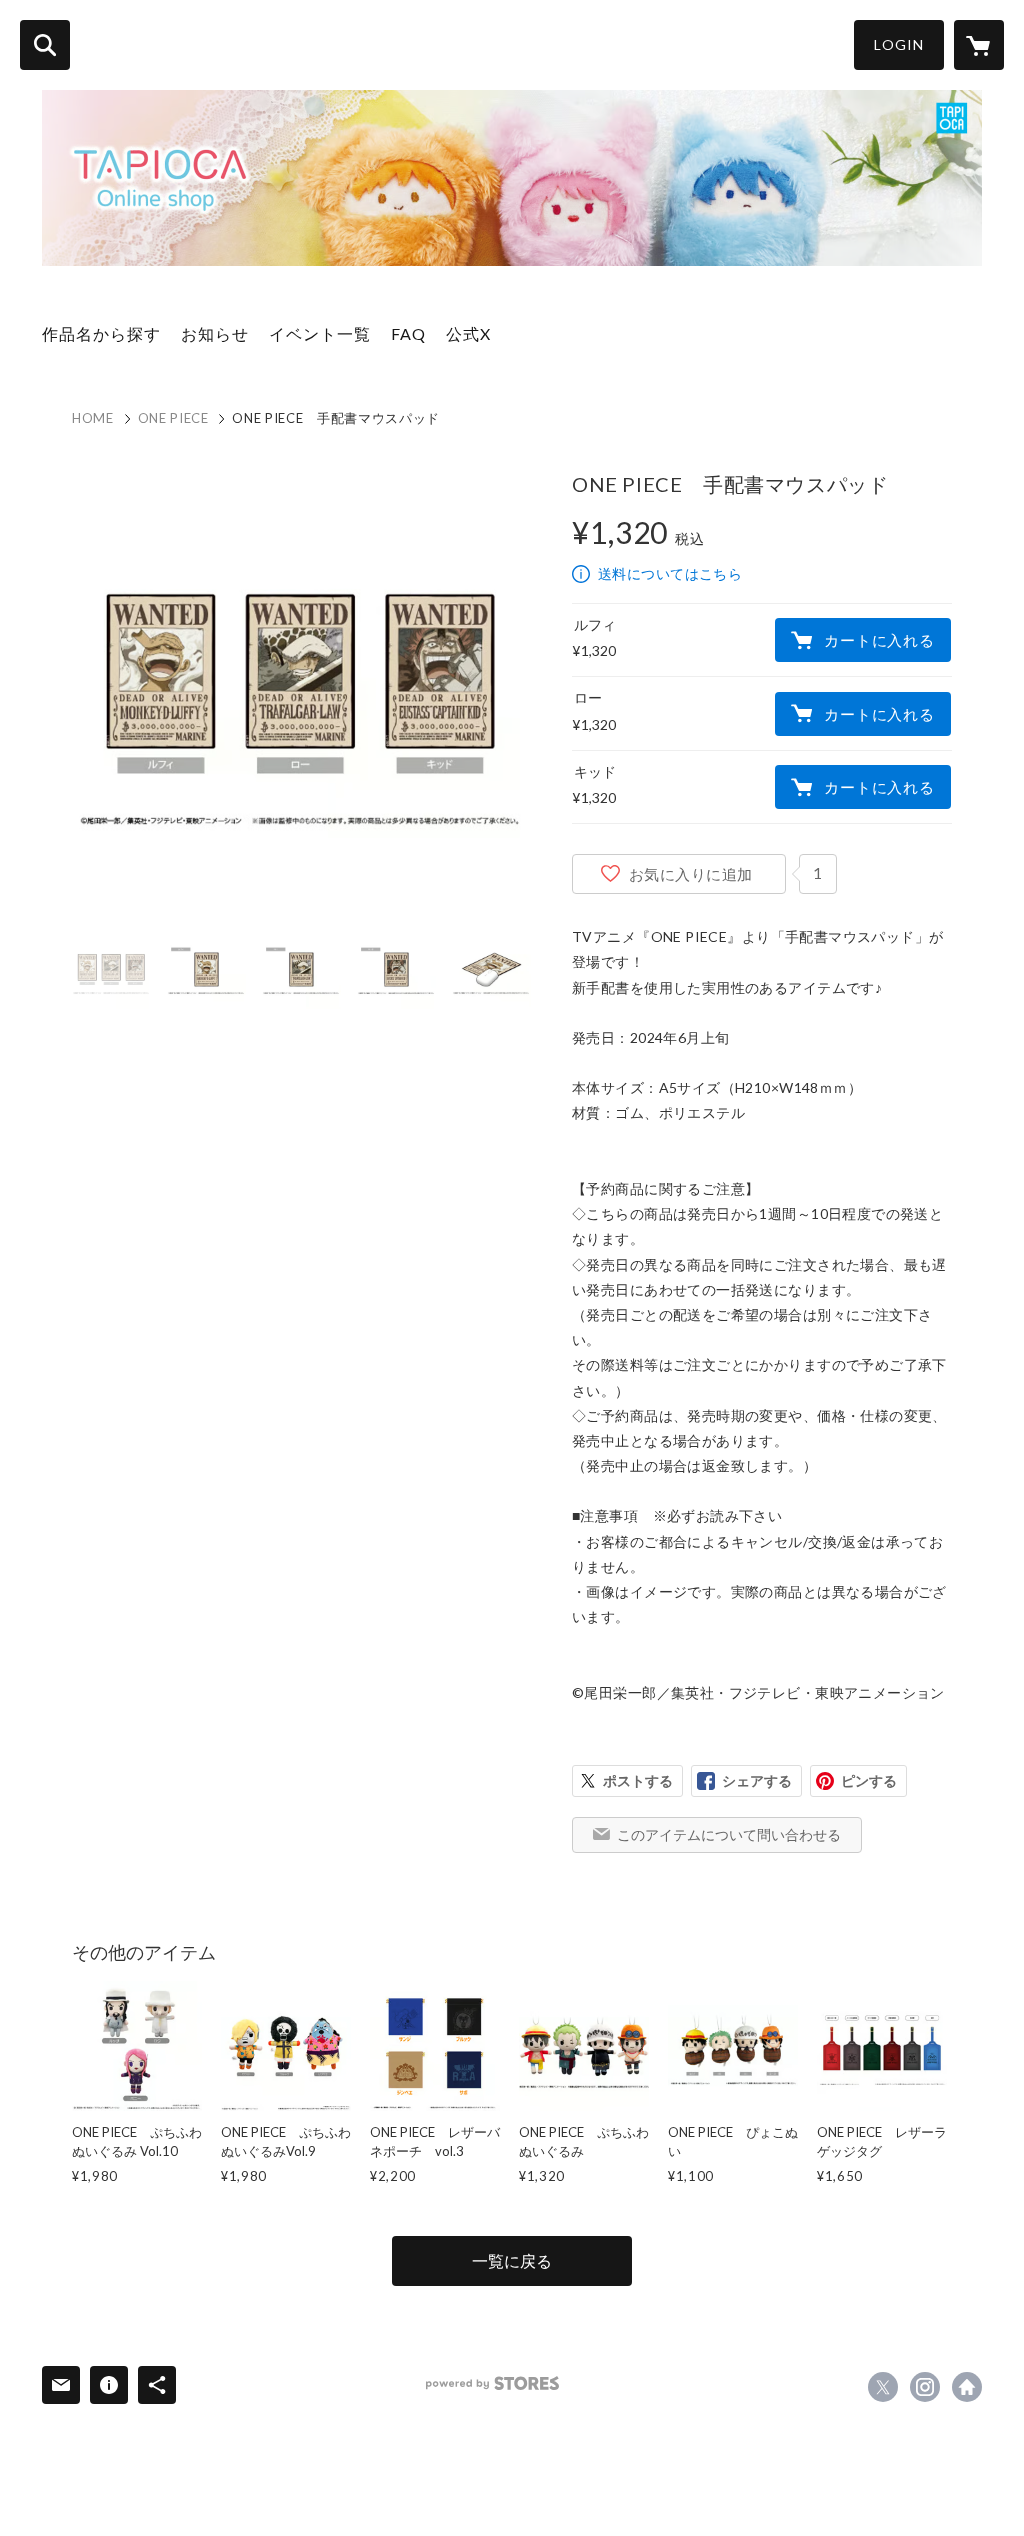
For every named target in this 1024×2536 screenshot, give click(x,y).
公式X (468, 333)
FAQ (408, 333)
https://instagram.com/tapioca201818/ (925, 2387)
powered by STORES (492, 2383)
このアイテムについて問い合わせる (729, 1834)
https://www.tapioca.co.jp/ (967, 2387)
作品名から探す (101, 333)
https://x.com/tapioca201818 (883, 2387)
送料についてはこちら (670, 573)
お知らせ (215, 333)
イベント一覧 (320, 333)
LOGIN (899, 44)
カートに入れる (879, 640)
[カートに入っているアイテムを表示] (979, 45)
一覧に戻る (512, 2260)
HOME (93, 418)
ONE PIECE (173, 418)
